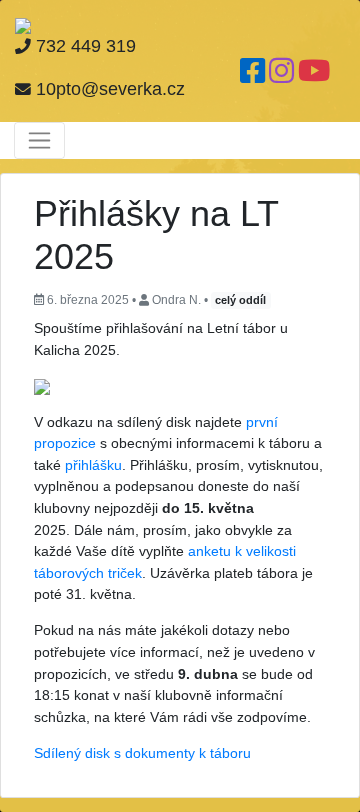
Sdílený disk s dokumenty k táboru (142, 753)
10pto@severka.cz (108, 89)
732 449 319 (83, 46)
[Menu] (39, 140)
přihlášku (93, 465)
